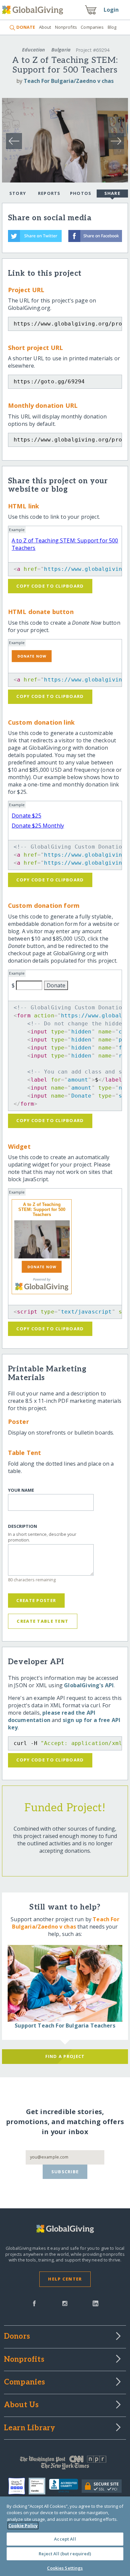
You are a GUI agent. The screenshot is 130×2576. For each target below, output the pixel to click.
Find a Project (65, 2056)
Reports (49, 193)
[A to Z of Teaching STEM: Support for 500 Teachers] (42, 1239)
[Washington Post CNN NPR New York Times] (65, 2464)
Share (112, 193)
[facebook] (34, 2303)
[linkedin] (95, 2303)
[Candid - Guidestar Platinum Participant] (39, 2486)
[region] (65, 2536)
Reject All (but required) (65, 2554)
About (45, 27)
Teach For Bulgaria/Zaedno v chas (69, 81)
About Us (21, 2405)
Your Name (21, 1490)
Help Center (65, 2279)
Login (111, 10)
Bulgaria (61, 50)
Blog (112, 27)
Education (33, 50)
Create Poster (36, 1600)
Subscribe (65, 2172)
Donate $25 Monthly (38, 826)
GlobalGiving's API (89, 1685)
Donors (17, 2337)
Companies (92, 27)
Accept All (65, 2539)
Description (22, 1526)
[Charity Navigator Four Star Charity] (18, 2486)
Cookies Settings (65, 2568)
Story (18, 193)
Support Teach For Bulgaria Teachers (65, 2026)
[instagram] (65, 2303)
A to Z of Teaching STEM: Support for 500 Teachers (42, 1209)
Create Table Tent (42, 1621)
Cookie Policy (23, 2526)
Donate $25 (26, 816)
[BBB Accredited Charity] (65, 2486)
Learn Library (30, 2428)
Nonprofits (66, 27)
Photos (81, 193)
